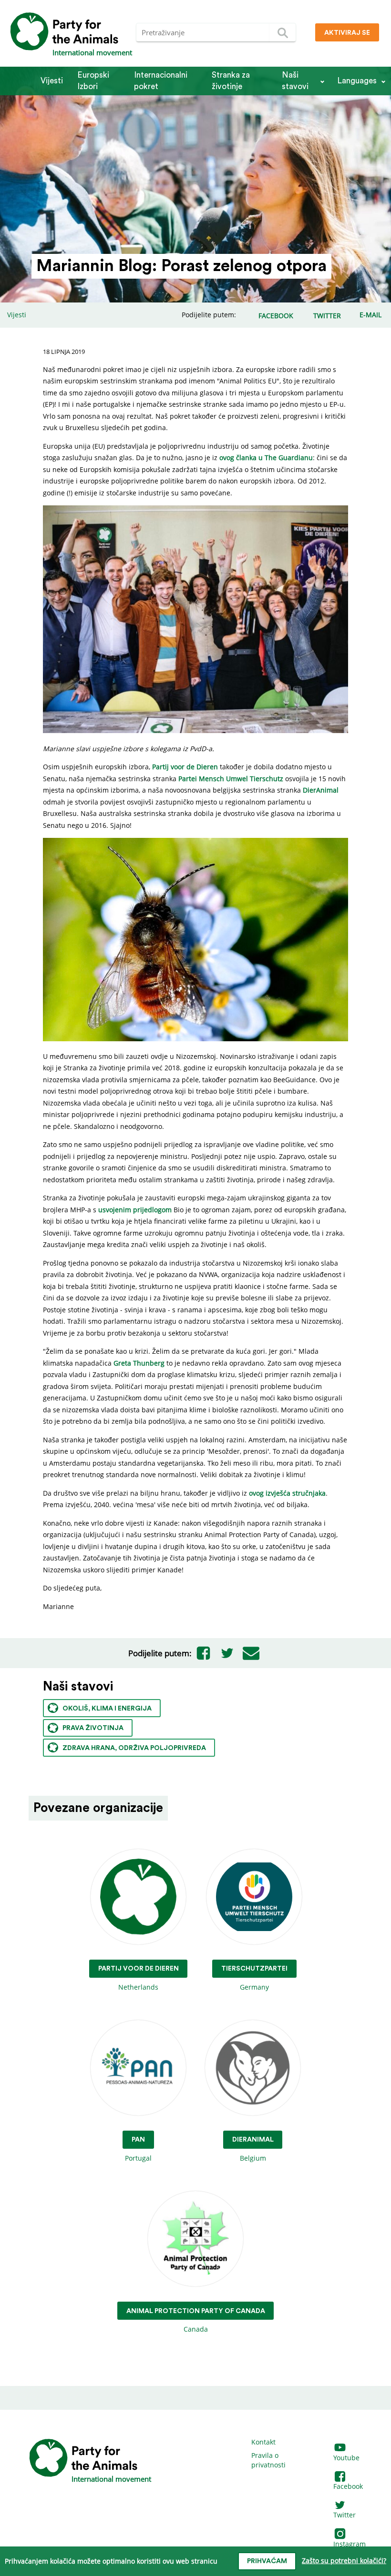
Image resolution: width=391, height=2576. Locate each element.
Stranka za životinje (231, 81)
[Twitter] (227, 1653)
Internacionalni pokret (161, 81)
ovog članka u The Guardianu (266, 458)
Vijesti (52, 81)
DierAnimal (321, 790)
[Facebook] (204, 1653)
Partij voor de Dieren (185, 767)
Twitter (345, 2515)
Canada (196, 2321)
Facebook (348, 2486)
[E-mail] (251, 1653)
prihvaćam (267, 2561)
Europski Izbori (93, 81)
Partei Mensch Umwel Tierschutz (231, 779)
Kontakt (263, 2442)
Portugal (138, 2149)
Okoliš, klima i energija (107, 1709)
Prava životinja (93, 1728)
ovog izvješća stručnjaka (287, 1493)
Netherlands (139, 1978)
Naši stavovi (295, 81)
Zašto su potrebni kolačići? (344, 2561)
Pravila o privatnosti (268, 2460)
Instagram (350, 2544)
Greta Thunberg (139, 1363)
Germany (254, 1978)
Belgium (253, 2149)
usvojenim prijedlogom (135, 1210)
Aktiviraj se (347, 33)
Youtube (346, 2458)
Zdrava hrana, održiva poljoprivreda (134, 1748)
